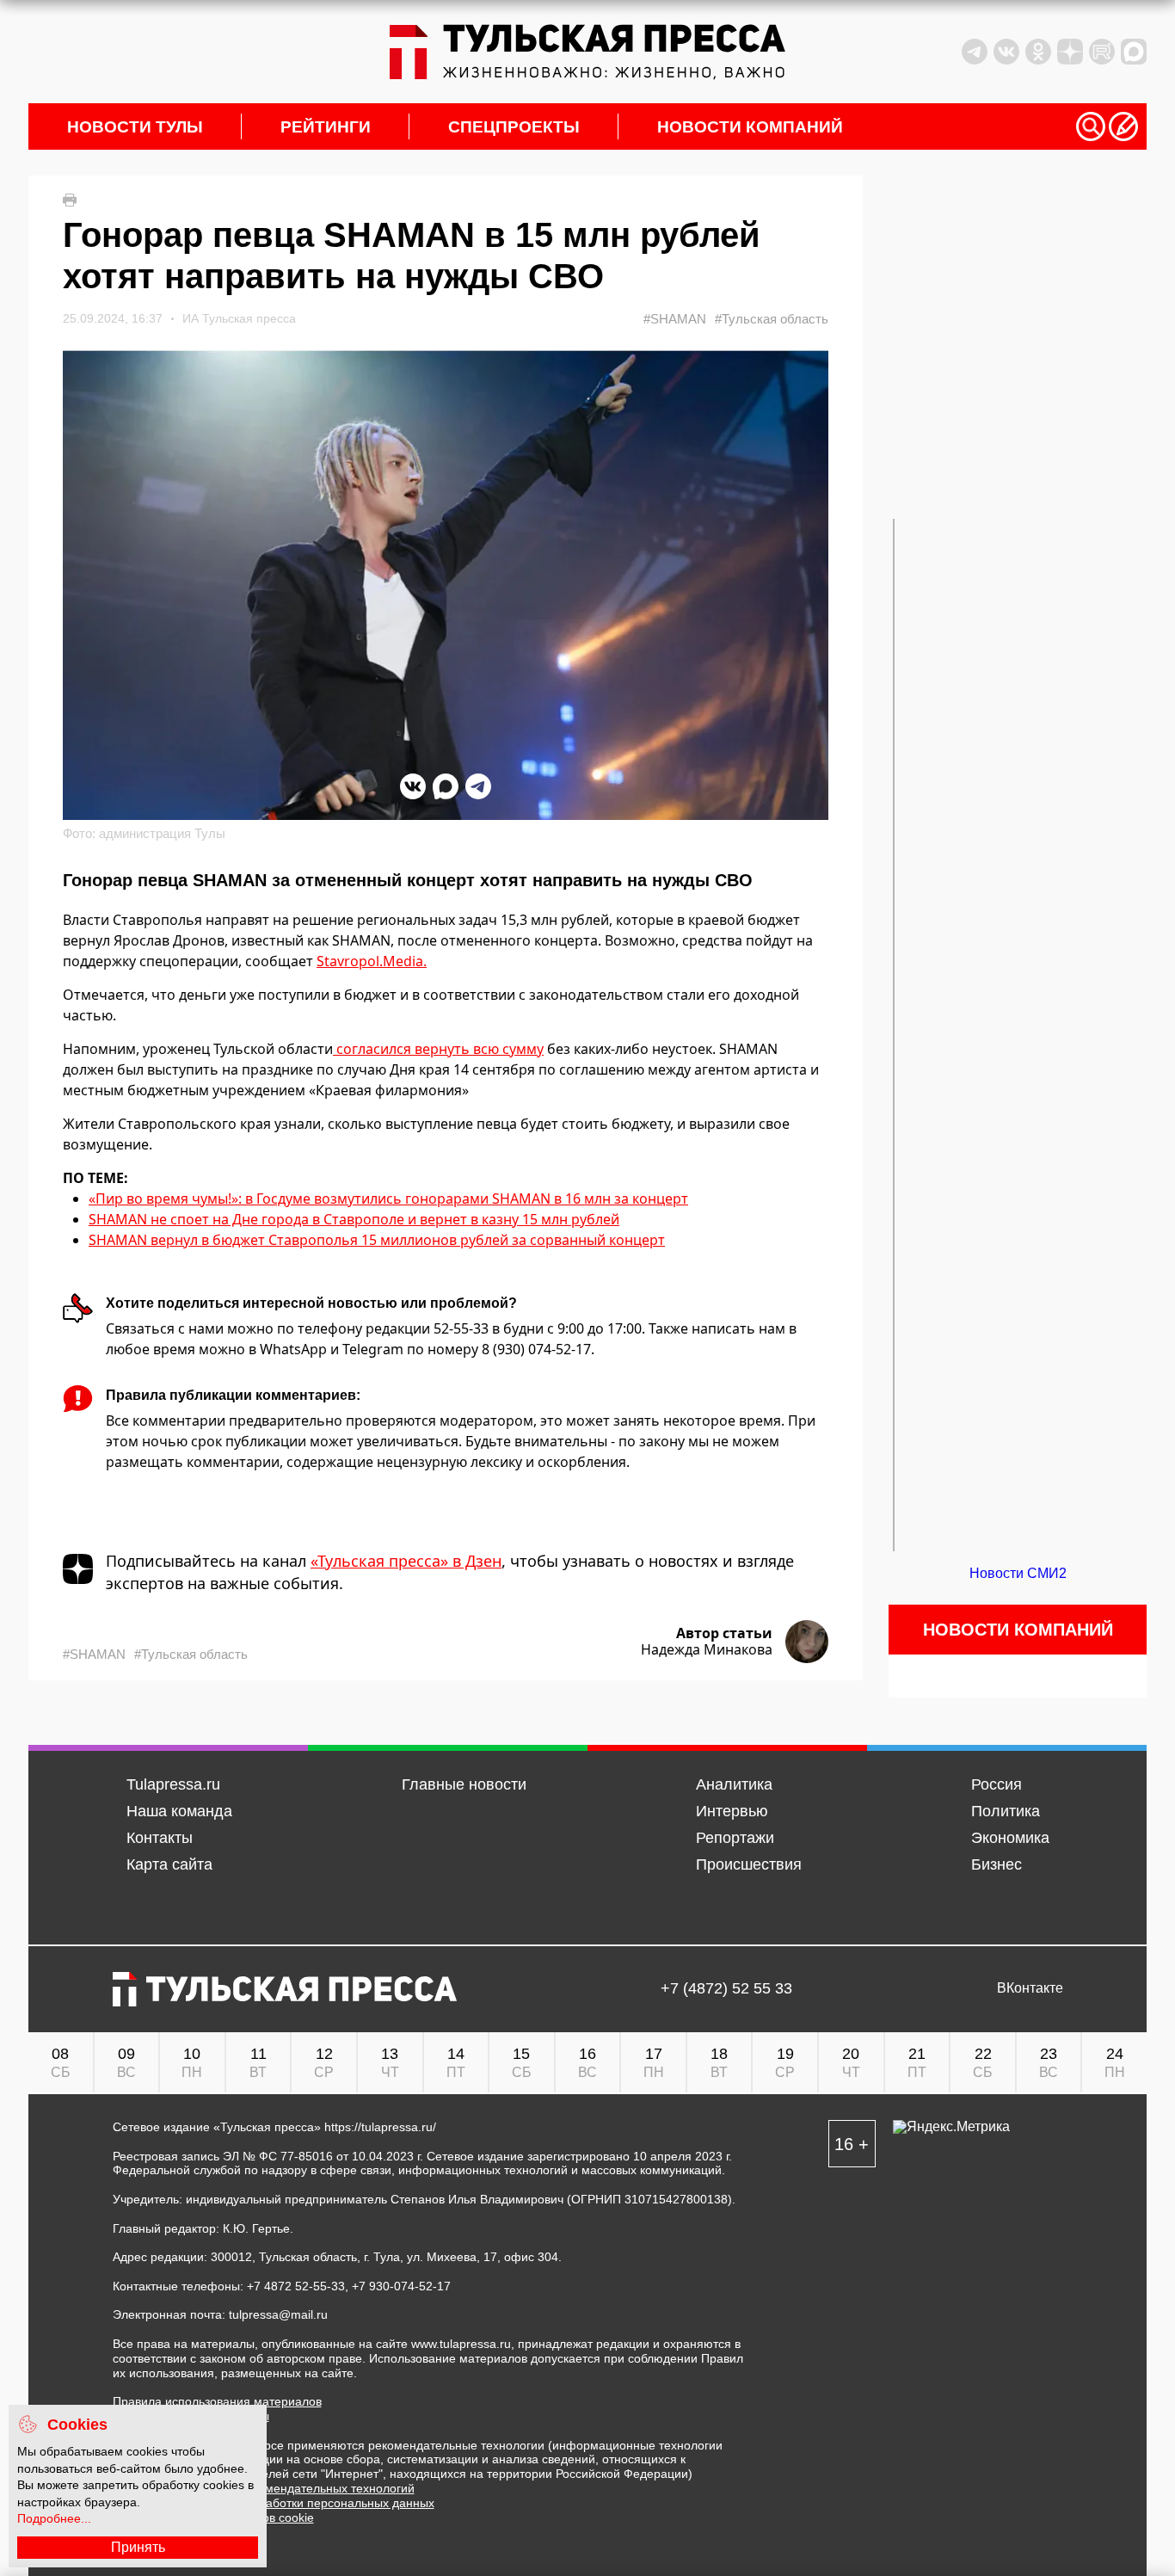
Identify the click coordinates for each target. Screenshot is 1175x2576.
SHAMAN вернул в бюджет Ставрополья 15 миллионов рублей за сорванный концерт (377, 1240)
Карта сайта (169, 1864)
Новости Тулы (135, 127)
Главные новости (464, 1784)
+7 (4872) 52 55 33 (726, 1989)
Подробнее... (54, 2518)
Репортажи (735, 1838)
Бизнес (997, 1864)
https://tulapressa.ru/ (380, 2127)
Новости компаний (750, 127)
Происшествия (749, 1864)
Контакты (160, 1838)
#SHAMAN (675, 319)
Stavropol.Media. (372, 961)
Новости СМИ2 (1018, 1573)
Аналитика (734, 1784)
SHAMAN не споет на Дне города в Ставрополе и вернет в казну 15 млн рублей (354, 1219)
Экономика (1010, 1838)
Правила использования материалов (217, 2401)
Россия (997, 1784)
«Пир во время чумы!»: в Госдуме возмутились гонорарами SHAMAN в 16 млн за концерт (388, 1199)
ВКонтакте (1030, 1988)
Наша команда (179, 1811)
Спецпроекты (514, 127)
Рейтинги (326, 127)
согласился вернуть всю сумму (438, 1049)
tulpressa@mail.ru (278, 2314)
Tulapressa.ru (173, 1784)
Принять (138, 2547)
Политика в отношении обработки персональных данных (274, 2503)
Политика (1006, 1811)
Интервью (732, 1811)
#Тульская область (772, 319)
